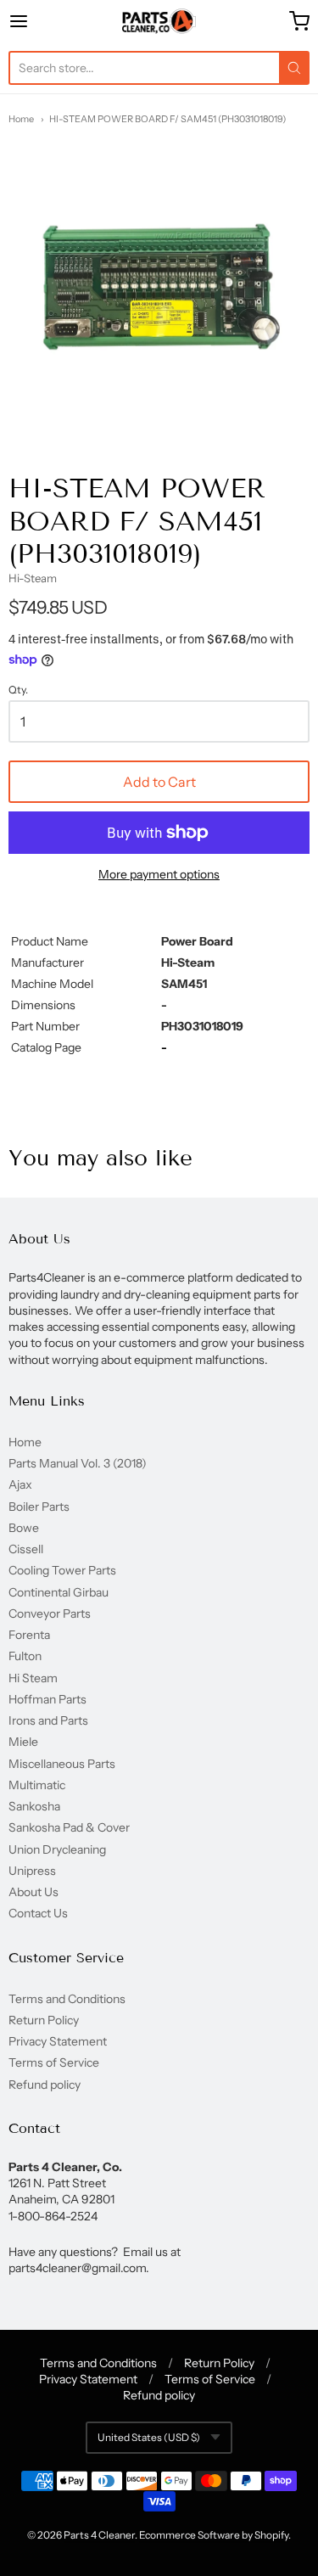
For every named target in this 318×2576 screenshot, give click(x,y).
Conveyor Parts (50, 1614)
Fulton (25, 1656)
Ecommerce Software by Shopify (214, 2535)
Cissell (26, 1549)
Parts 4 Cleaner (99, 2535)
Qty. (18, 690)
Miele (23, 1742)
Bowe (24, 1528)
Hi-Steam (33, 578)
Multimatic (37, 1785)
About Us (33, 1892)
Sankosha (34, 1806)
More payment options (159, 874)
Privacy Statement (58, 2041)
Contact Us (38, 1913)
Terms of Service (54, 2062)
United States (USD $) (149, 2437)
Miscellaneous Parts (62, 1764)
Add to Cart (159, 782)
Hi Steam (33, 1678)
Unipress (32, 1871)
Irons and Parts (48, 1720)
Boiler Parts (39, 1507)
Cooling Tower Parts (62, 1570)
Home (21, 119)
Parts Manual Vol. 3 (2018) (78, 1463)
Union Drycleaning (57, 1849)
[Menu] (39, 21)
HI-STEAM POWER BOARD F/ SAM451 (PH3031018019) (167, 119)
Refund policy (45, 2085)
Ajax (20, 1484)
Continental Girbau (59, 1592)
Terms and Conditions (67, 1999)
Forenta (29, 1635)
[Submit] (294, 68)
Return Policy (44, 2020)
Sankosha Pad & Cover (69, 1827)
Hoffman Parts (47, 1699)
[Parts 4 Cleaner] (159, 21)
